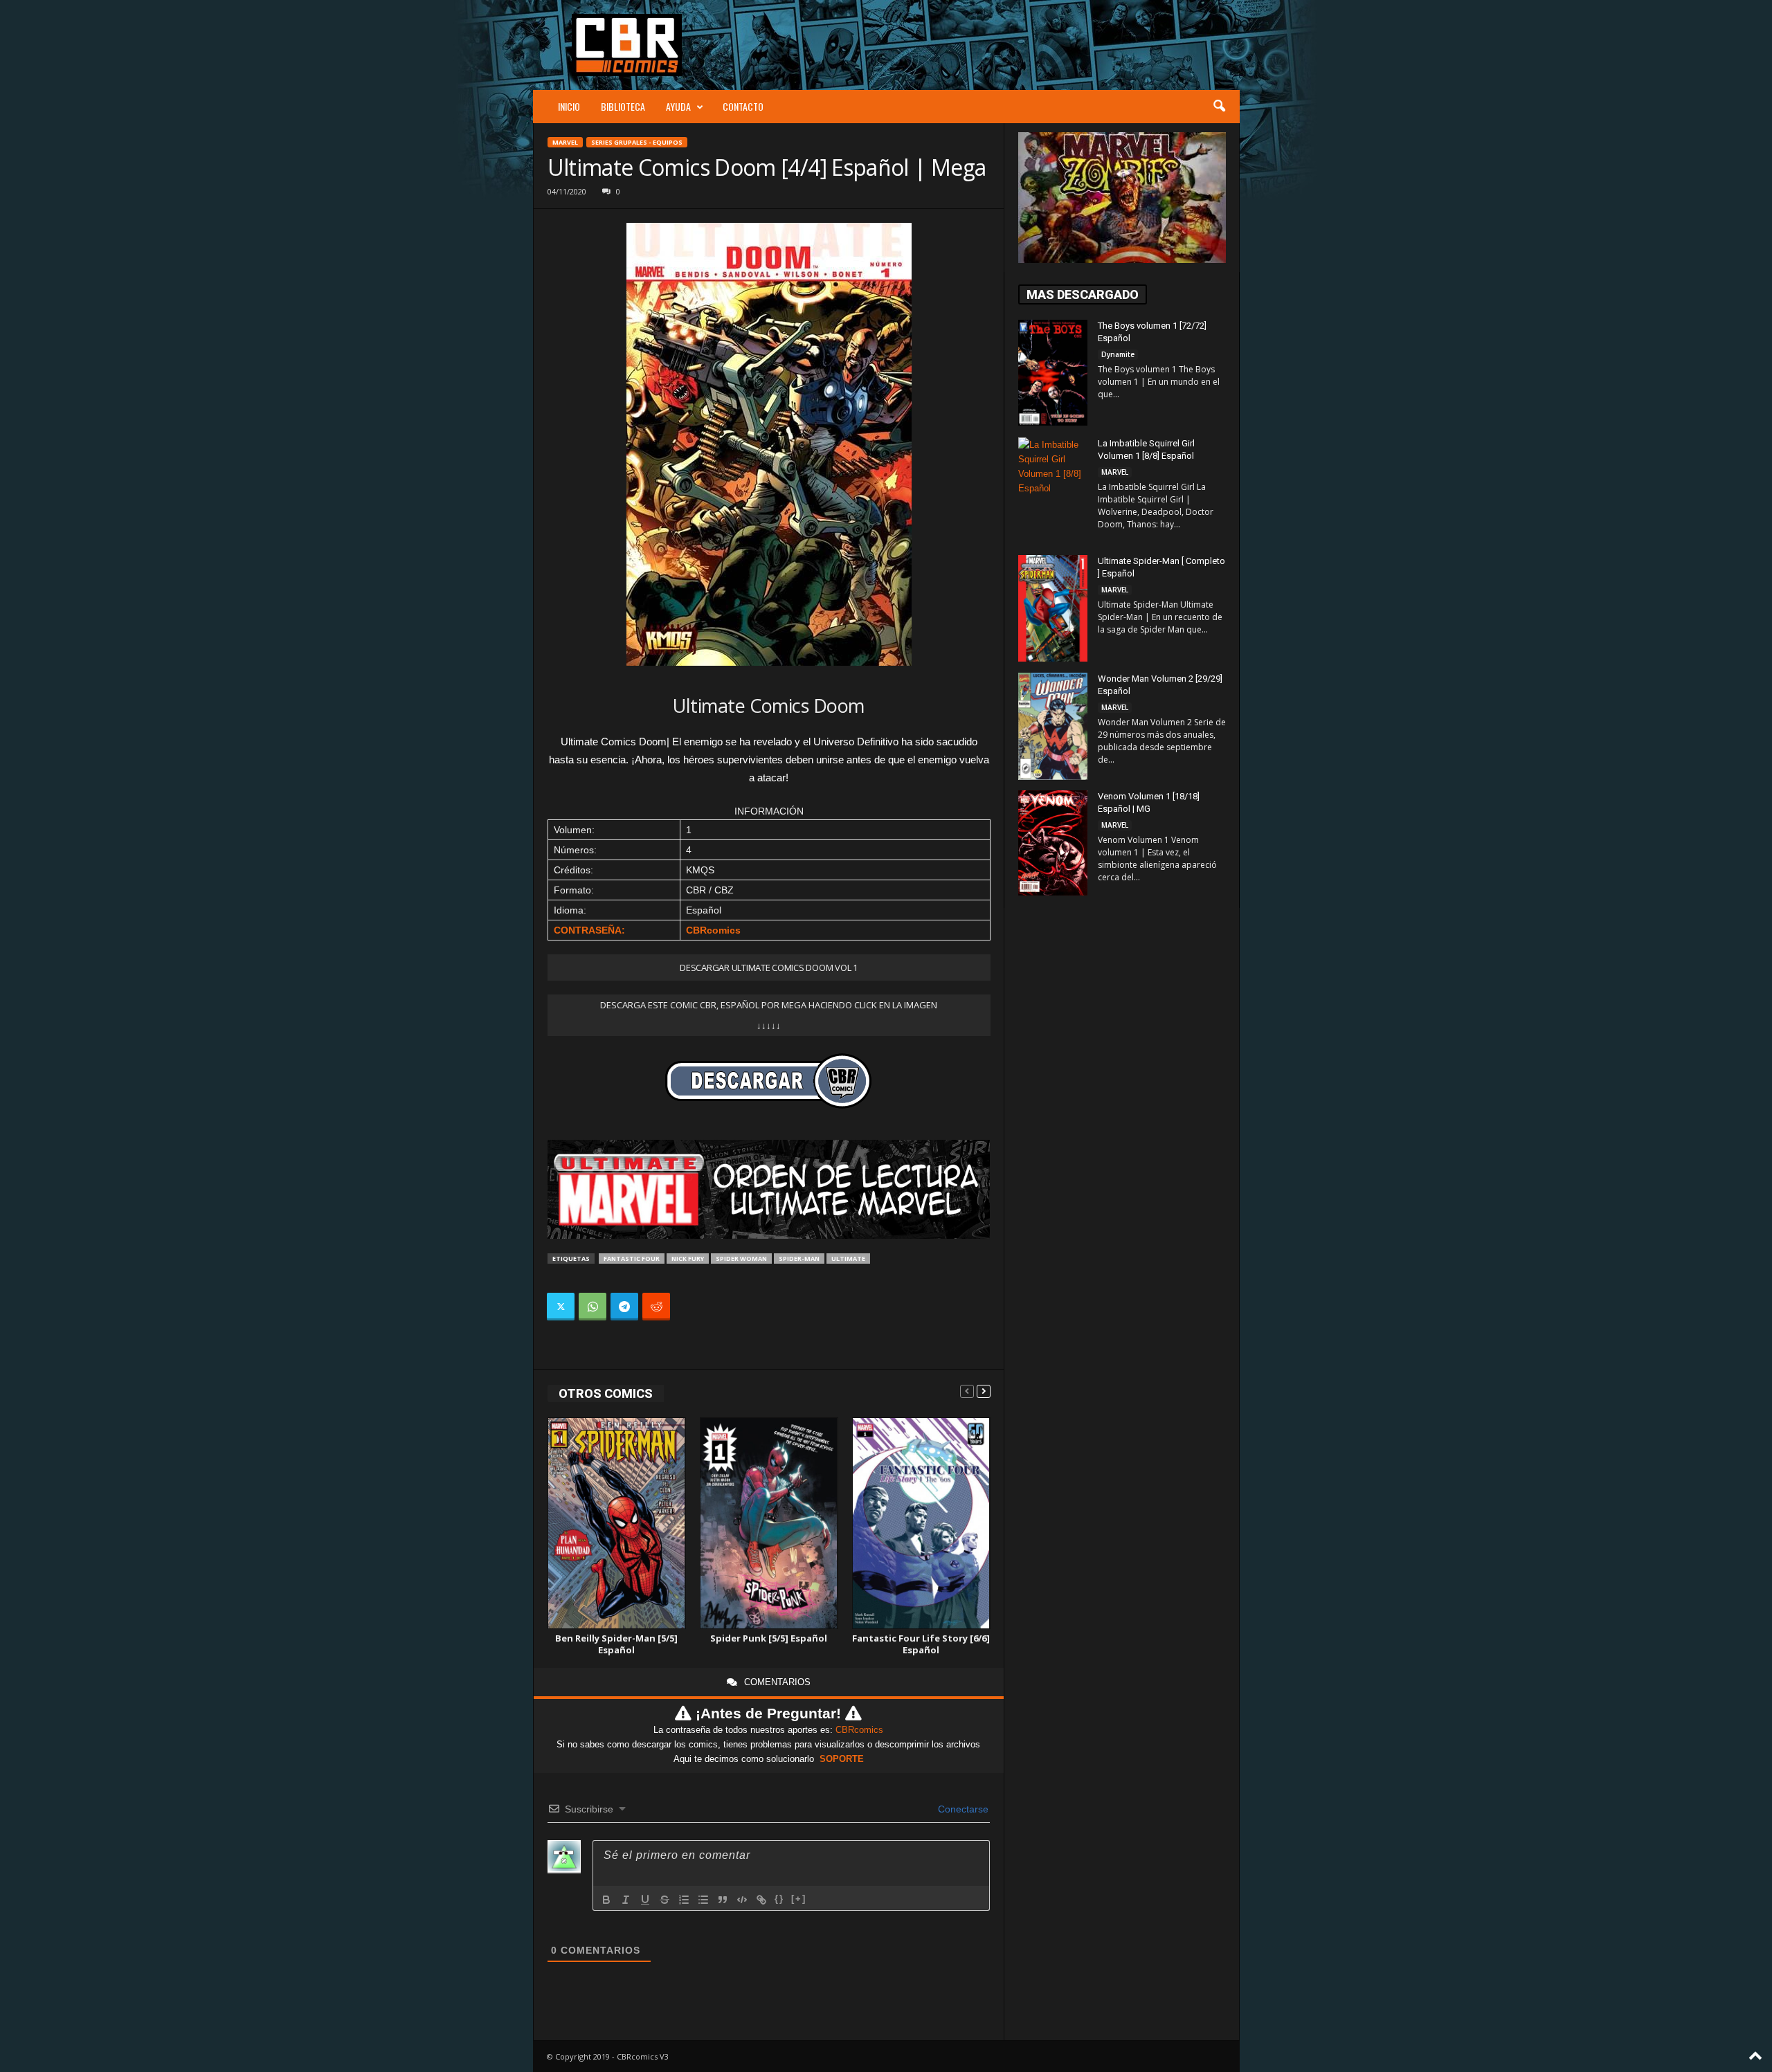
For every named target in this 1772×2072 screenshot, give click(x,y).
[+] (799, 1899)
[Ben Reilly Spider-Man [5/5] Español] (617, 1524)
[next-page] (984, 1391)
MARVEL (565, 142)
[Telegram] (624, 1307)
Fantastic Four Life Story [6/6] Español (921, 1644)
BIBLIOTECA (623, 106)
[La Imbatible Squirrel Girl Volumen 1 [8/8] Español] (1053, 489)
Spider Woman (741, 1258)
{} (779, 1899)
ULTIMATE (848, 1258)
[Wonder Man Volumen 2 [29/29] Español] (1053, 726)
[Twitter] (561, 1307)
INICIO (569, 106)
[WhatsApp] (593, 1307)
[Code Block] (742, 1900)
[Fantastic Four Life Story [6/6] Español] (921, 1524)
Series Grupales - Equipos (637, 142)
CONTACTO (743, 106)
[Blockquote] (723, 1900)
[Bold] (606, 1900)
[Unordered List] (703, 1900)
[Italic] (626, 1900)
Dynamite (1118, 354)
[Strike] (664, 1900)
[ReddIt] (656, 1307)
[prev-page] (967, 1391)
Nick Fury (688, 1258)
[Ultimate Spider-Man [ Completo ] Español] (1053, 608)
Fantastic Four (632, 1258)
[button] (1219, 107)
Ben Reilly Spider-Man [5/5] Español (616, 1644)
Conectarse (962, 1809)
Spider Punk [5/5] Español (769, 1638)
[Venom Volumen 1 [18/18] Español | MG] (1053, 843)
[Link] (761, 1900)
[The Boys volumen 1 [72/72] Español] (1053, 373)
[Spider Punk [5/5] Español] (769, 1524)
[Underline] (645, 1900)
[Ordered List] (684, 1900)
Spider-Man (799, 1258)
